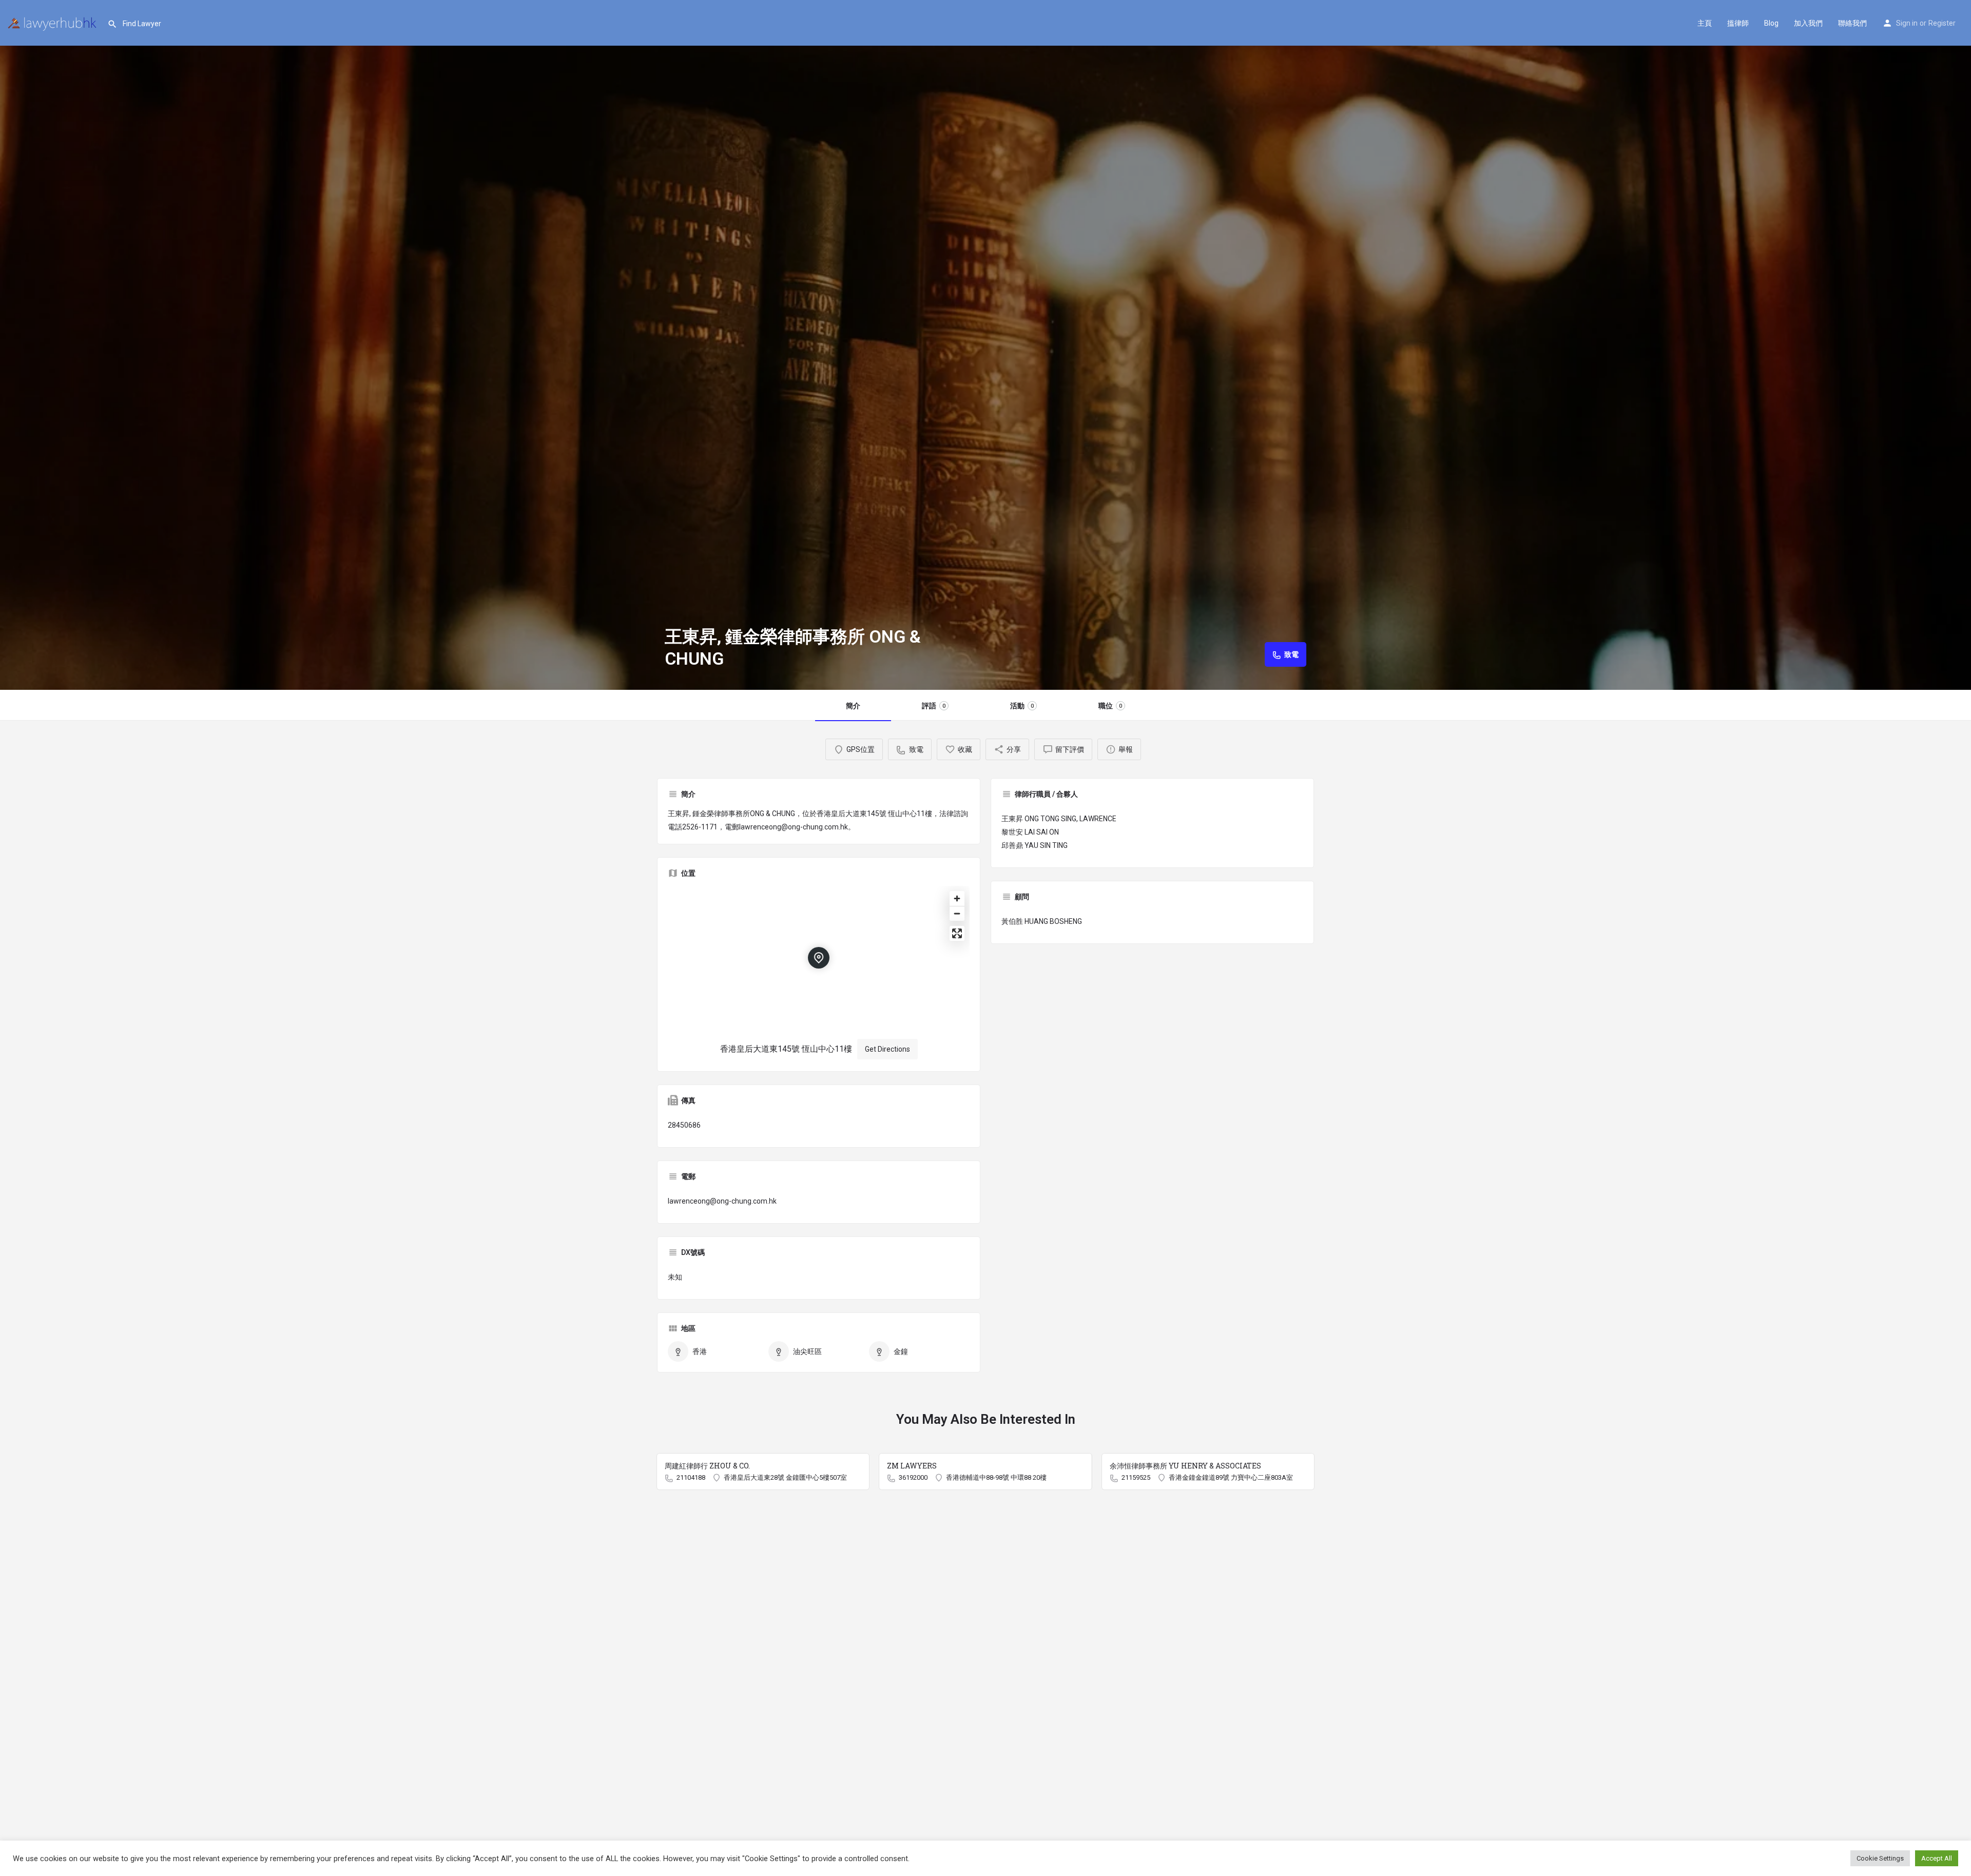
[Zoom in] (957, 898)
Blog (1771, 23)
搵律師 (1738, 23)
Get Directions (887, 1049)
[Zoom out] (957, 913)
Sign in (1907, 23)
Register (1942, 23)
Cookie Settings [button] (1880, 1858)
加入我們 (1808, 23)
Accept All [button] (1937, 1858)
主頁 (1705, 23)
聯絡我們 (1852, 23)
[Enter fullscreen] (957, 933)
